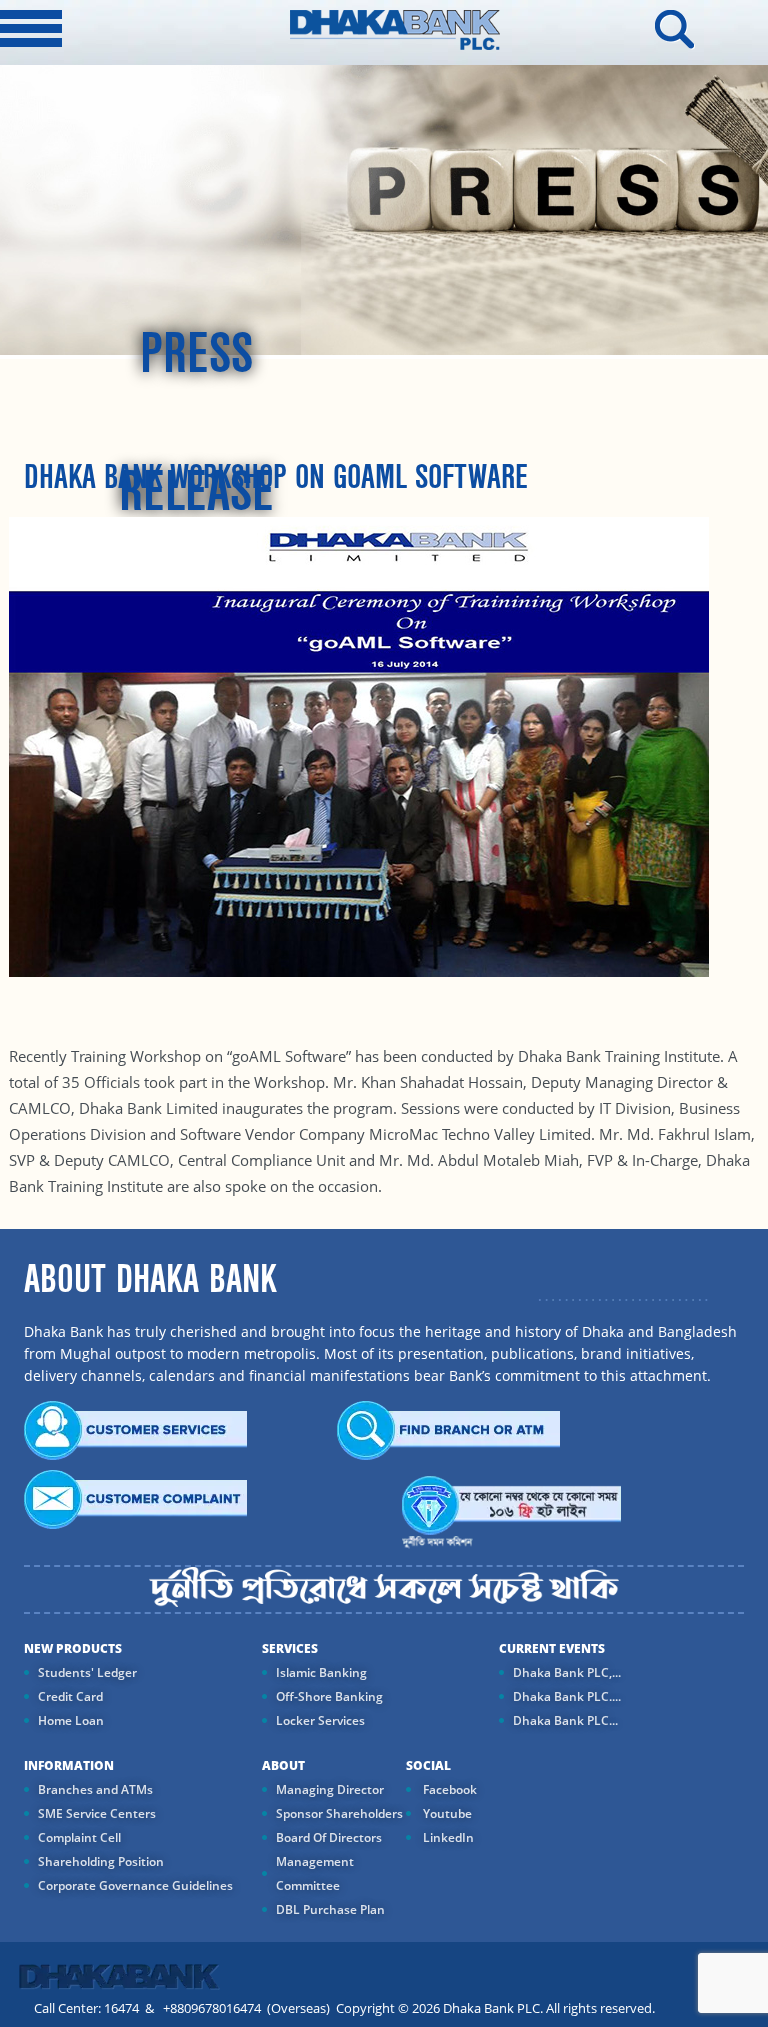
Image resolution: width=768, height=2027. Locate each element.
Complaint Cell (79, 1837)
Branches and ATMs (95, 1789)
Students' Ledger (87, 1672)
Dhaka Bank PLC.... (567, 1696)
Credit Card (70, 1696)
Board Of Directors (329, 1837)
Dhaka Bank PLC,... (567, 1672)
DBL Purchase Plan (330, 1909)
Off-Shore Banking (329, 1696)
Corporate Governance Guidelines (135, 1885)
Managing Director (330, 1789)
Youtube (446, 1813)
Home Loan (71, 1720)
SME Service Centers (97, 1813)
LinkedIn (447, 1837)
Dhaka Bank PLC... (565, 1720)
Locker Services (320, 1720)
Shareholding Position (101, 1861)
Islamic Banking (321, 1672)
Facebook (448, 1789)
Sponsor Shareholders (339, 1813)
